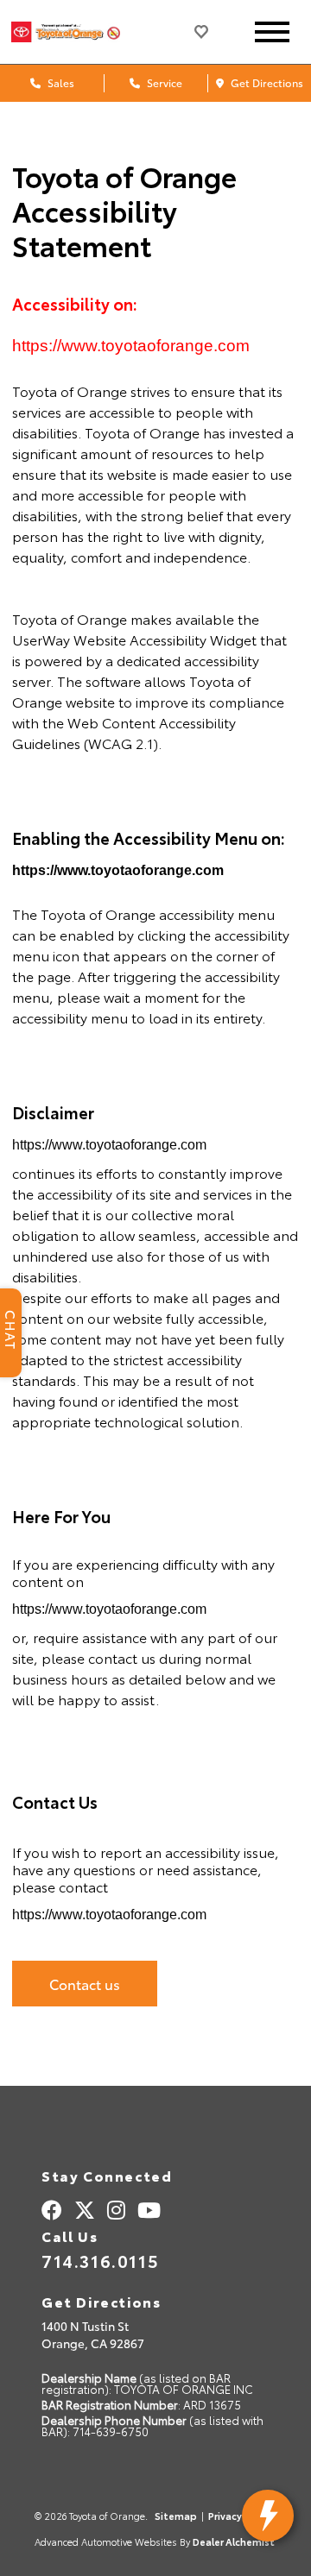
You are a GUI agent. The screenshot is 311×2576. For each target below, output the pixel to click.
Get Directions (266, 82)
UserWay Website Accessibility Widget (134, 639)
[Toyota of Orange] (80, 31)
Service (163, 82)
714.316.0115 (100, 2260)
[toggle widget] (268, 2516)
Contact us (85, 1984)
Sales (60, 82)
